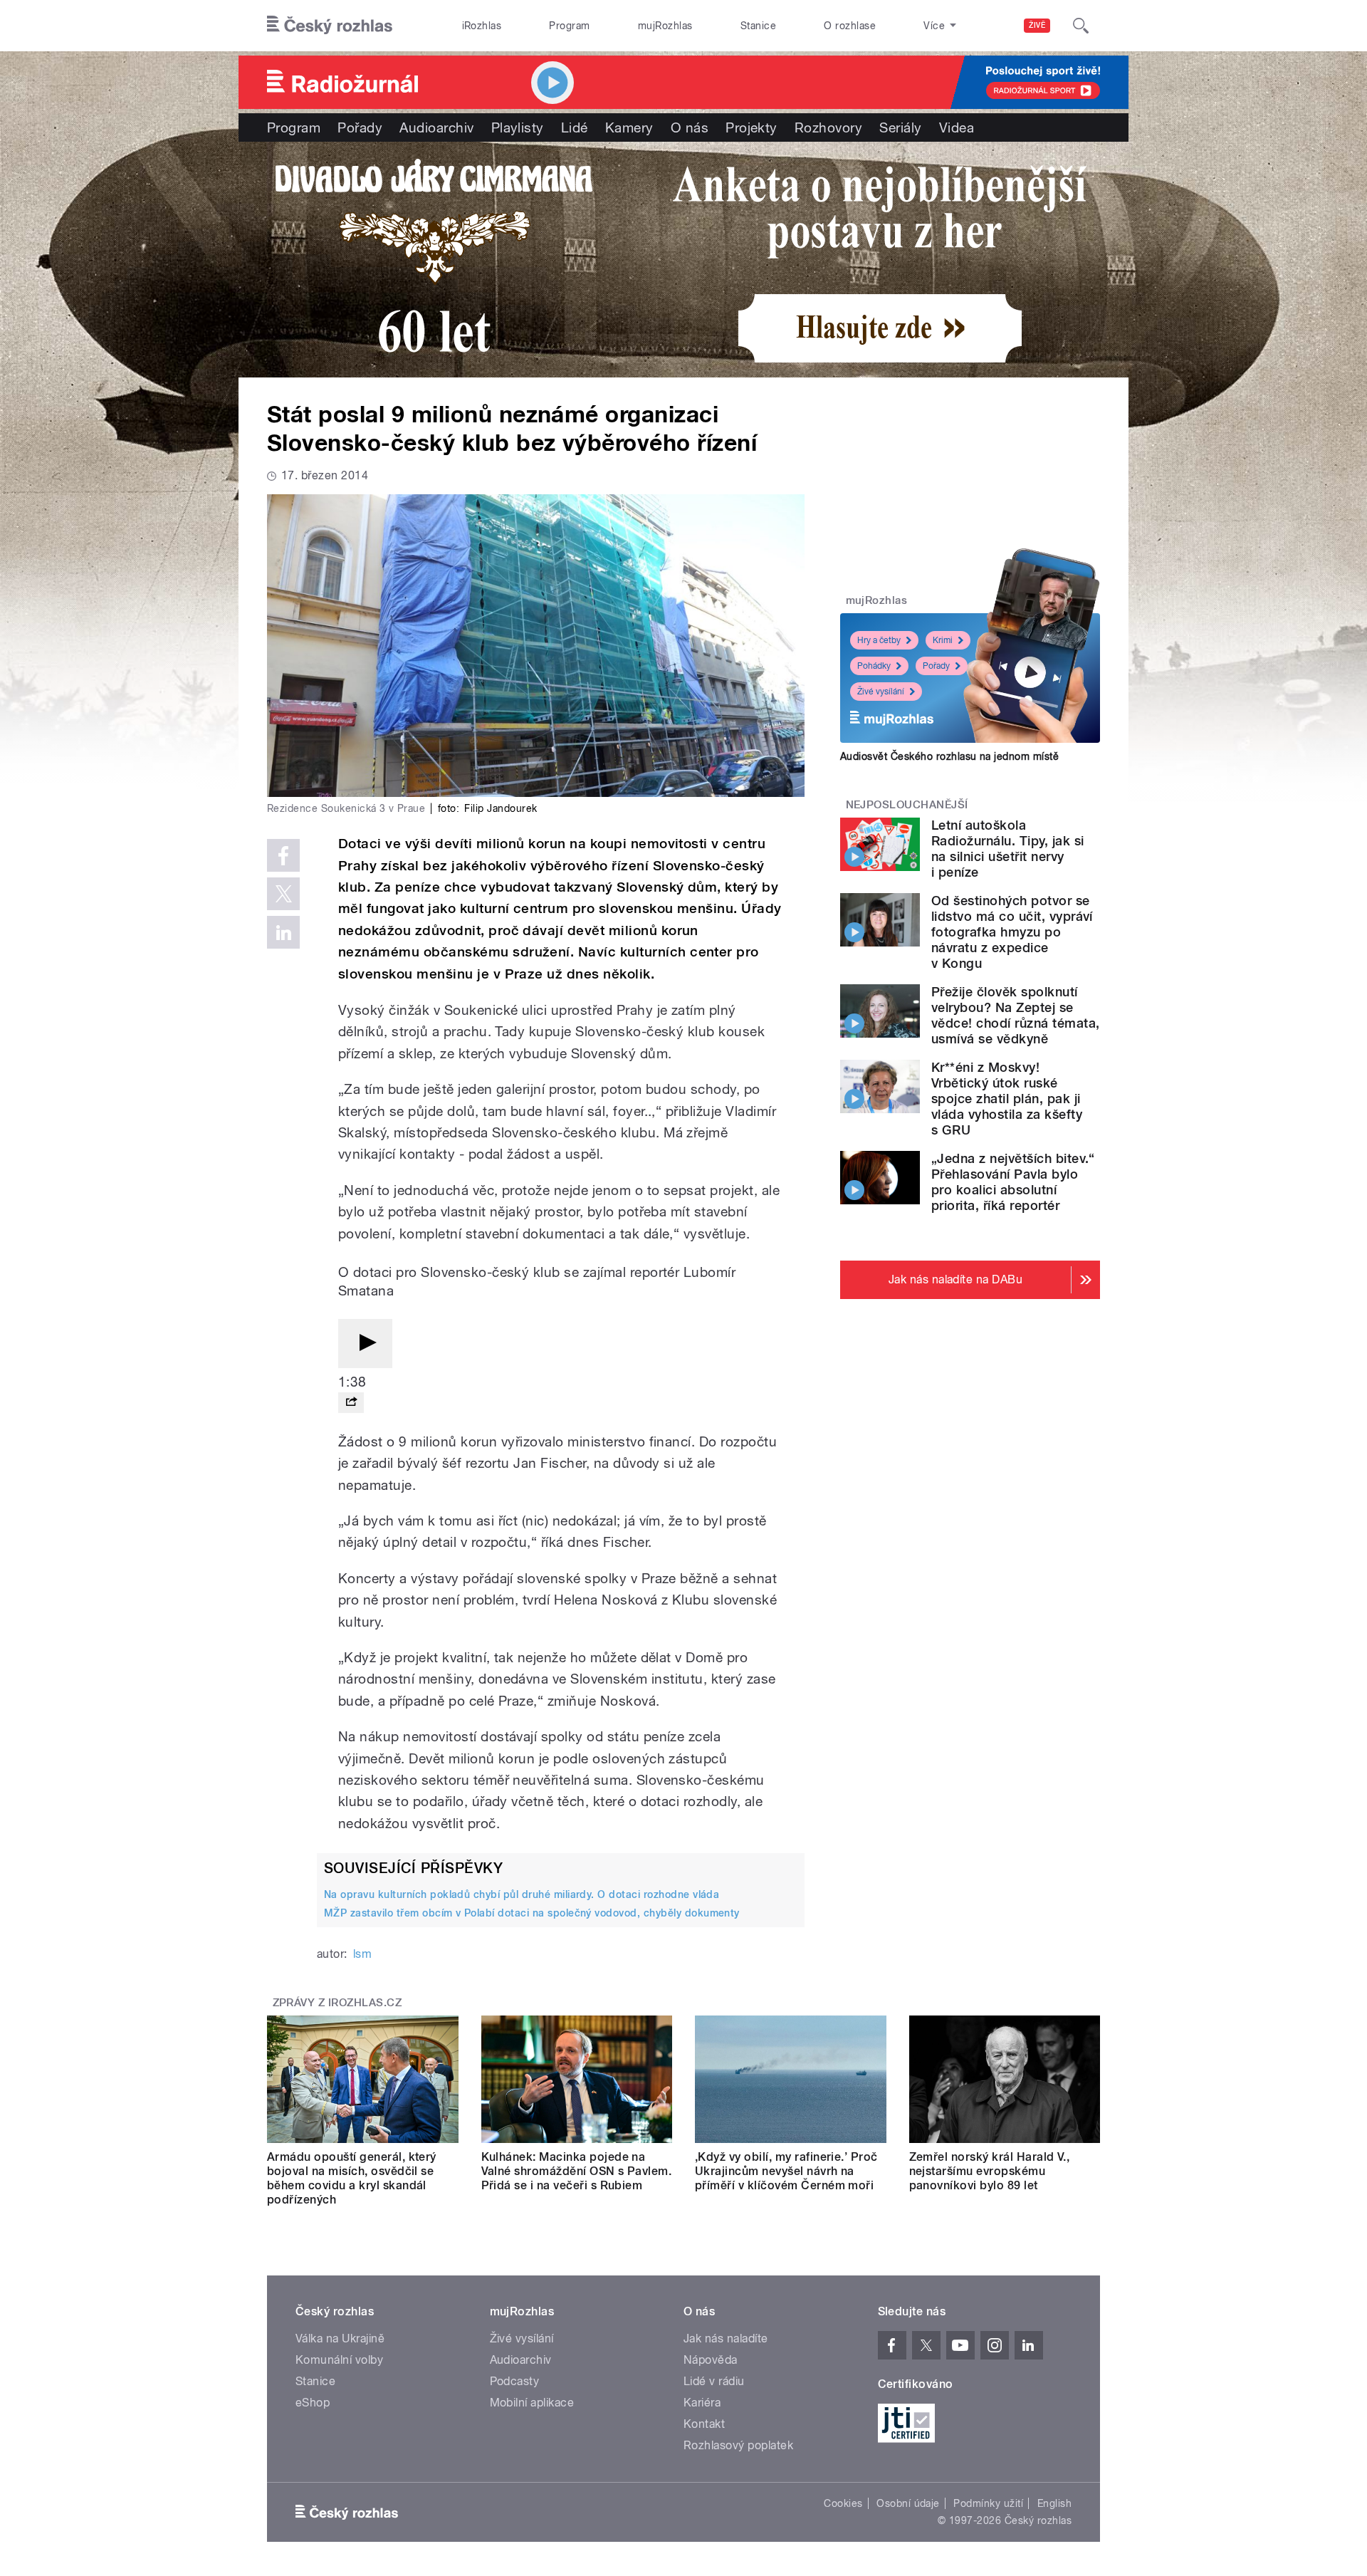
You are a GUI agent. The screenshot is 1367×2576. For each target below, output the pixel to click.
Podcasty (515, 2381)
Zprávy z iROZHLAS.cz (337, 2003)
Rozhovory (828, 127)
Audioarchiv (436, 127)
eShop (313, 2403)
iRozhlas (482, 26)
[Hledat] (1081, 26)
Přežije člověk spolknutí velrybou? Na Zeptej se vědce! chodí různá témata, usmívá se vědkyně (1015, 1015)
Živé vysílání (881, 692)
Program (569, 26)
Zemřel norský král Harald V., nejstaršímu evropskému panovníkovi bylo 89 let (990, 2171)
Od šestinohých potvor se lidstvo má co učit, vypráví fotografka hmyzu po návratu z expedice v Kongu (1012, 932)
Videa (957, 127)
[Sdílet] (351, 1403)
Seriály (900, 127)
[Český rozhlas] (330, 26)
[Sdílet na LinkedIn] (283, 932)
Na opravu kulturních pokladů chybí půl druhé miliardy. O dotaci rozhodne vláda (522, 1894)
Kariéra (702, 2403)
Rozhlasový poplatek (738, 2445)
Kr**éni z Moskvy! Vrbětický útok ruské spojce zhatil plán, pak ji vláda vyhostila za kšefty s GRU (1007, 1099)
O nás (690, 127)
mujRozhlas (665, 26)
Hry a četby (879, 640)
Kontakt (704, 2424)
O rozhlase (850, 26)
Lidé (575, 127)
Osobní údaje (908, 2503)
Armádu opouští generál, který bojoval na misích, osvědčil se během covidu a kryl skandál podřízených (352, 2178)
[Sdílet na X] (283, 894)
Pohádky (874, 666)
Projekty (751, 127)
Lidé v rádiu (714, 2381)
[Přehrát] (365, 1344)
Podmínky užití (988, 2503)
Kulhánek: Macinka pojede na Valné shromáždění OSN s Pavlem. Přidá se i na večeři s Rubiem (577, 2171)
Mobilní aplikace (532, 2403)
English (1054, 2503)
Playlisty (518, 127)
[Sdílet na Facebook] (283, 855)
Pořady (360, 127)
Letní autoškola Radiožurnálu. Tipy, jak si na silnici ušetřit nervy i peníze (1007, 849)
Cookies (843, 2503)
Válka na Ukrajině (340, 2338)
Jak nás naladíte (726, 2338)
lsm (362, 1954)
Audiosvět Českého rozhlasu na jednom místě (949, 756)
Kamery (629, 127)
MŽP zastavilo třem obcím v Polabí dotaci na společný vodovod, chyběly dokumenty (532, 1913)
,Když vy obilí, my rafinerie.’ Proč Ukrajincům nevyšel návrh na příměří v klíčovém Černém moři (786, 2171)
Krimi (943, 640)
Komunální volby (339, 2360)
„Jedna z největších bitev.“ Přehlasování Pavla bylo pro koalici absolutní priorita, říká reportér (1013, 1182)
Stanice (758, 26)
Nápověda (711, 2360)
